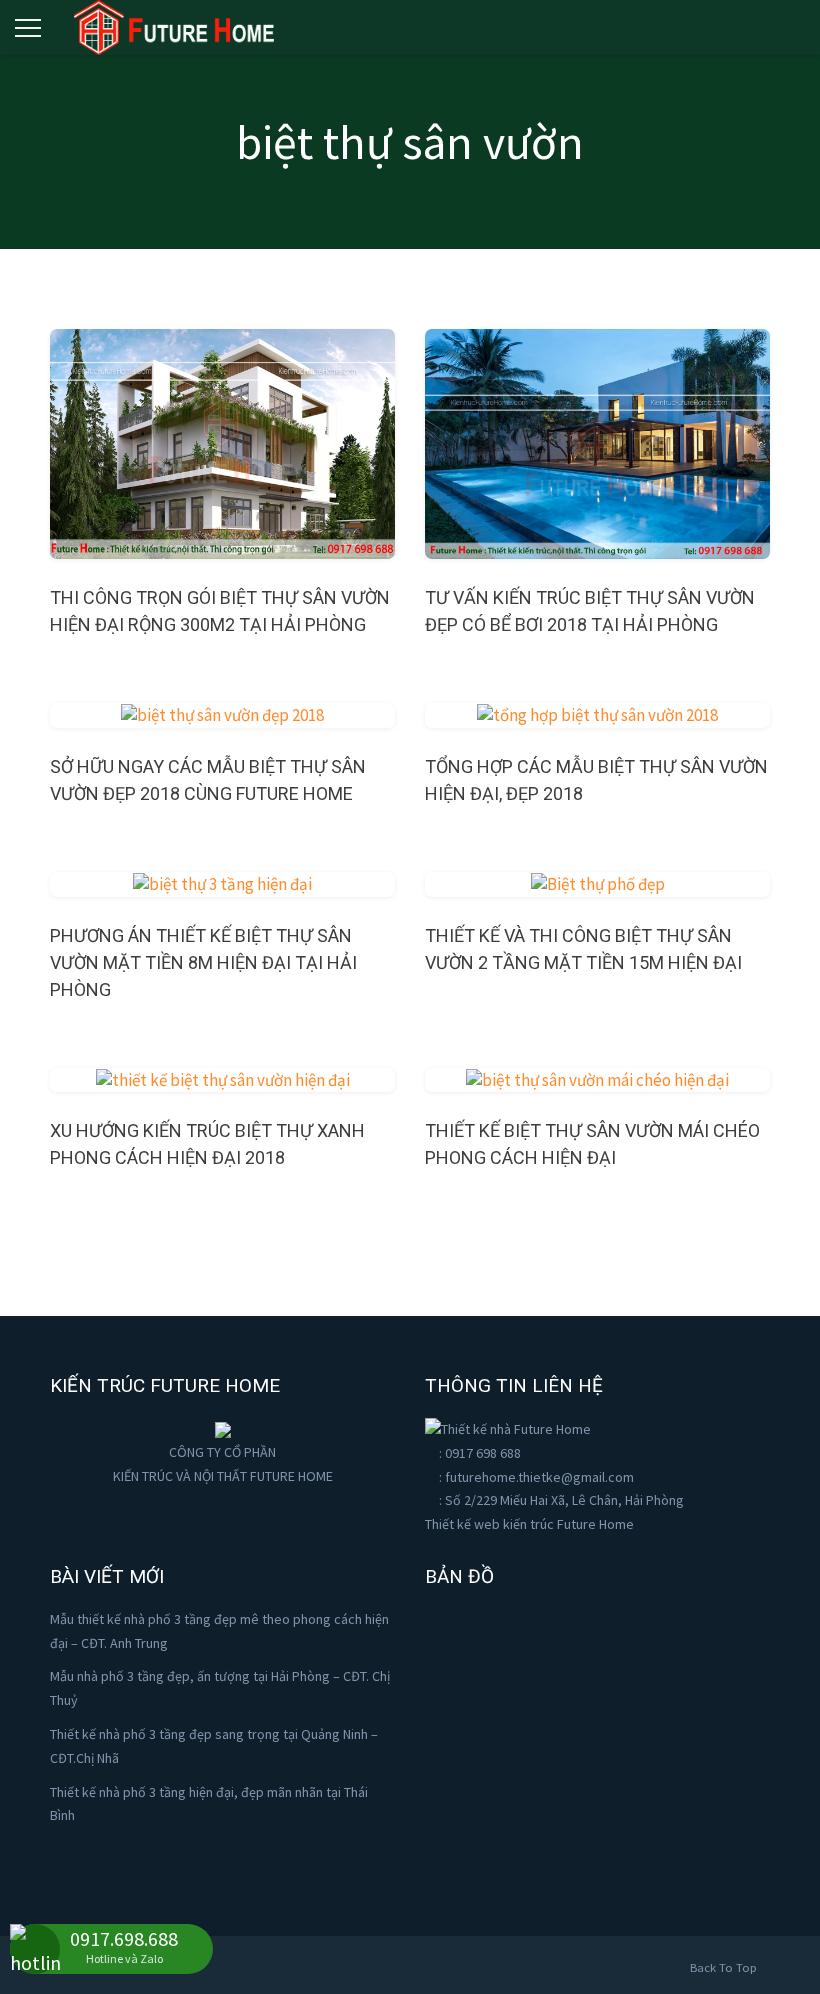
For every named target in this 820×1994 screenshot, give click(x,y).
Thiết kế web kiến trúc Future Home (529, 1524)
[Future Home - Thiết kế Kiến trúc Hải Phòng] (174, 24)
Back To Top (725, 1967)
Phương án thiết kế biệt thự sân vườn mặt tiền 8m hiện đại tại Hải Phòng (203, 962)
